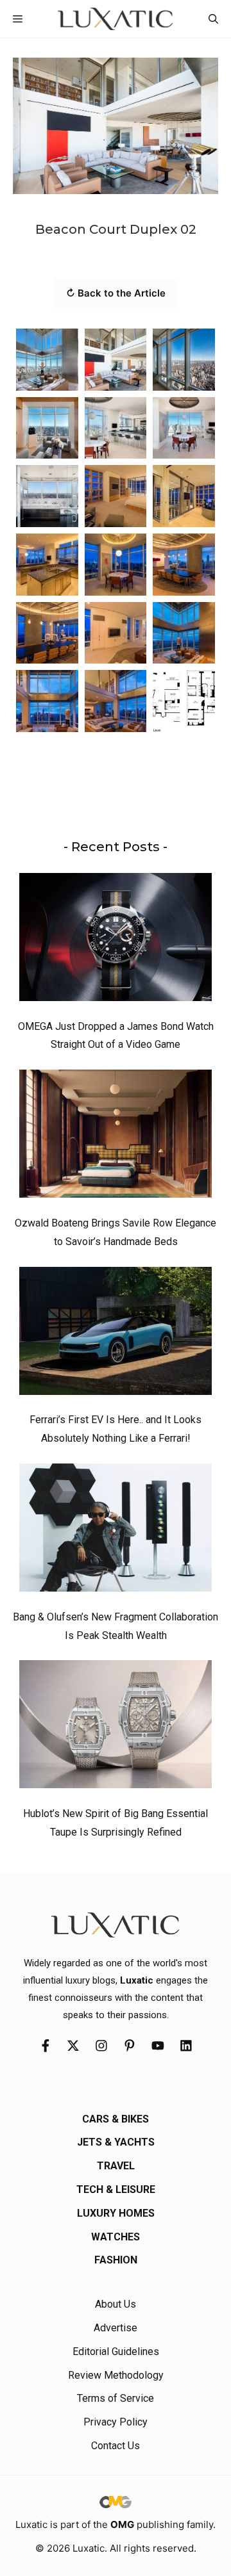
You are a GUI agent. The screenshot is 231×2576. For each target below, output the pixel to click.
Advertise (116, 2328)
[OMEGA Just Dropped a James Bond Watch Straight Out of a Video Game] (116, 940)
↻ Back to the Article (116, 293)
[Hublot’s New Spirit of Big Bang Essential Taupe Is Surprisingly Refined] (116, 1727)
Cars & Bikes (116, 2119)
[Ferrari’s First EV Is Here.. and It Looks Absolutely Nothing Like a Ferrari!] (116, 1334)
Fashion (116, 2260)
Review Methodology (116, 2375)
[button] (213, 19)
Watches (116, 2237)
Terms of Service (116, 2398)
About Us (116, 2304)
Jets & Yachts (116, 2142)
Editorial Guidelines (116, 2352)
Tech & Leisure (116, 2189)
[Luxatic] (115, 19)
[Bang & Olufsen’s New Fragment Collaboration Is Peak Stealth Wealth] (116, 1531)
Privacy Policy (116, 2422)
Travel (116, 2166)
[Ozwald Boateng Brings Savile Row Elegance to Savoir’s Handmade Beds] (116, 1137)
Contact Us (116, 2446)
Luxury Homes (116, 2213)
